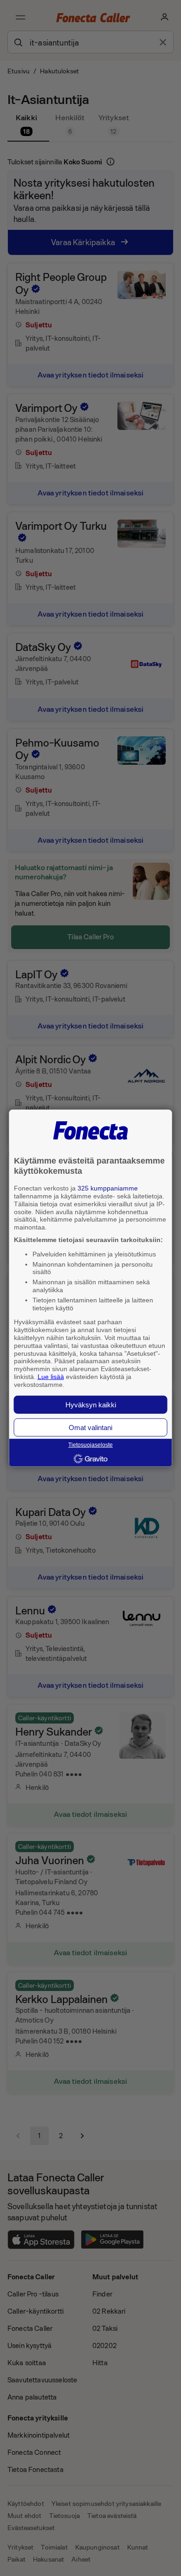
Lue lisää (51, 1377)
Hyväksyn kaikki (91, 1404)
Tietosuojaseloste (90, 1445)
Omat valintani (90, 1427)
